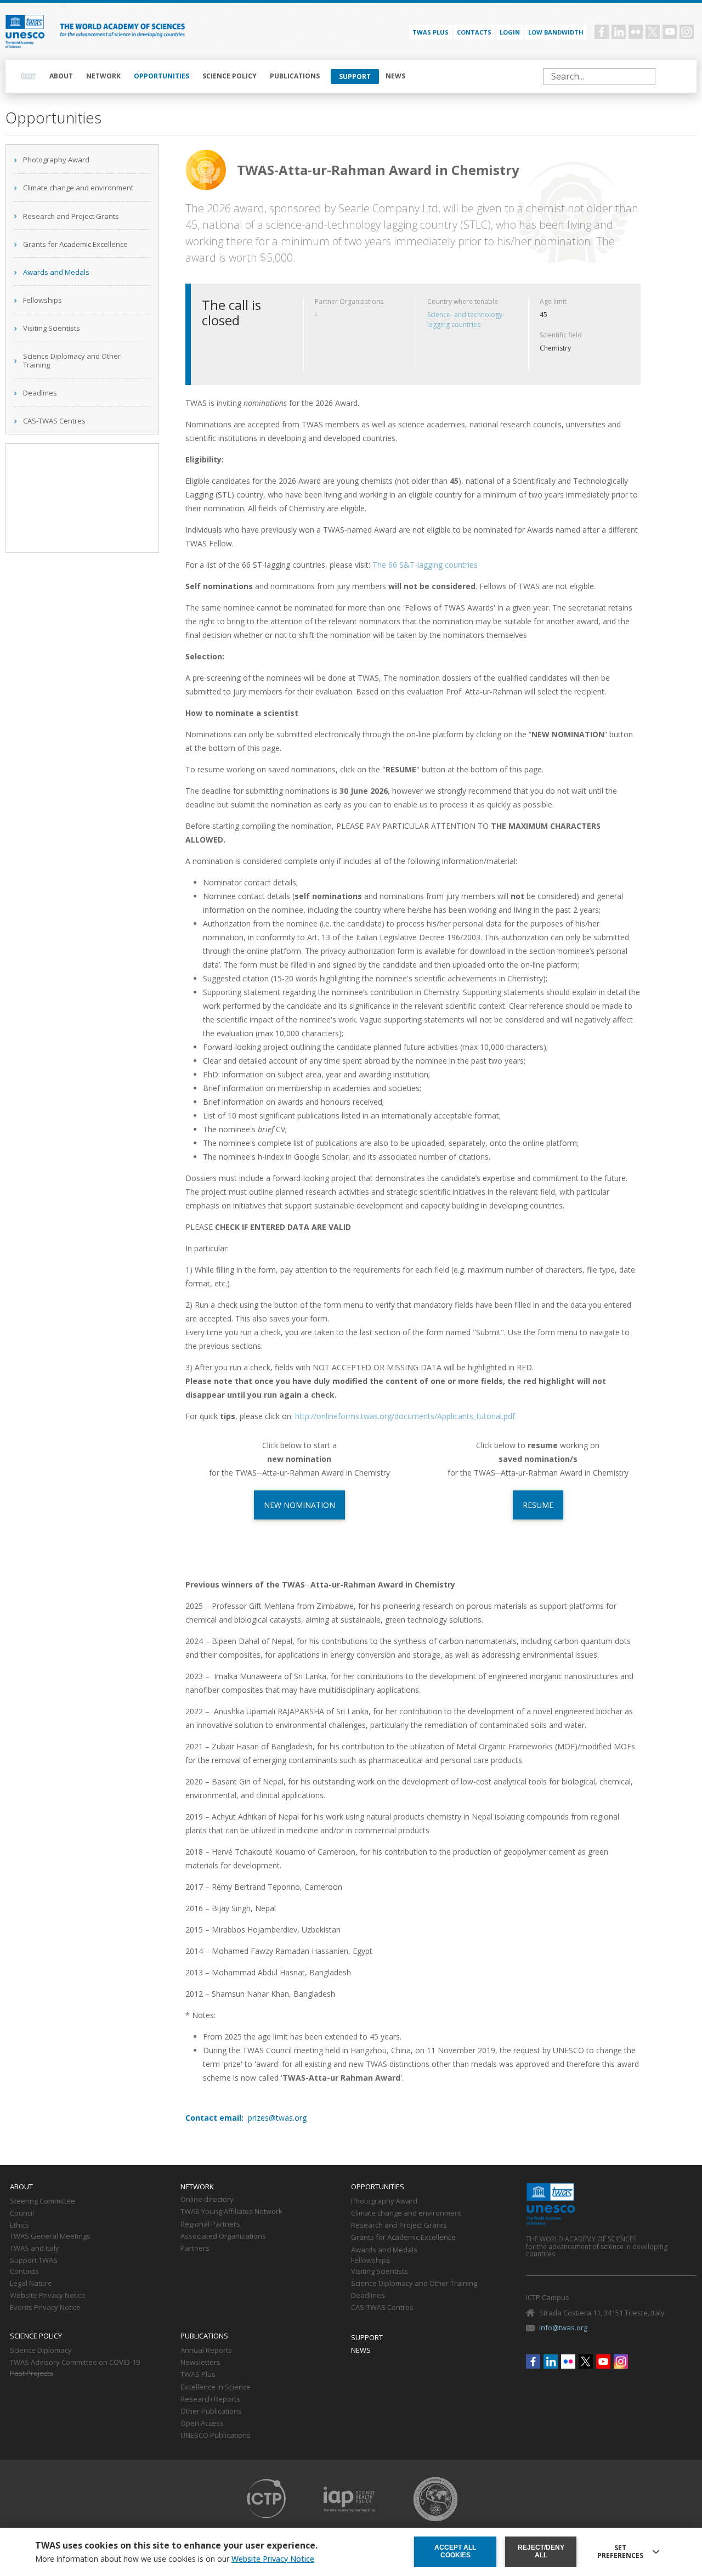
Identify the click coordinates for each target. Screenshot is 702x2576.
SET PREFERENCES (620, 2552)
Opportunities (162, 76)
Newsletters (200, 2363)
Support (355, 77)
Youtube (670, 32)
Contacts (474, 32)
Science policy (230, 76)
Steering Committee (43, 2201)
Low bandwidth (556, 32)
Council (22, 2213)
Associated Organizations (223, 2236)
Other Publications (211, 2411)
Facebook (602, 32)
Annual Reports (206, 2351)
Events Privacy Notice (45, 2308)
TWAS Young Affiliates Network (231, 2212)
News (395, 76)
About (61, 76)
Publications (295, 76)
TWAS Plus (198, 2375)
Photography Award (56, 160)
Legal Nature (31, 2284)
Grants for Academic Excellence (75, 244)
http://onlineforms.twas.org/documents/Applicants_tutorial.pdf (405, 1416)
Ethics (19, 2225)
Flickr (636, 32)
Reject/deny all (541, 2551)
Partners (195, 2249)
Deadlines (40, 393)
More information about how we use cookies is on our (175, 2559)
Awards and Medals (56, 272)
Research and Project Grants (71, 216)
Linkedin (619, 32)
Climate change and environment (78, 188)
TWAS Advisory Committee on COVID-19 (75, 2363)
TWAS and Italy (35, 2249)
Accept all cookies (455, 2551)
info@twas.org (563, 2328)
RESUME (538, 1505)
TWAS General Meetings (50, 2236)
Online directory (207, 2200)
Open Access (202, 2424)
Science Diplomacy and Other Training (72, 360)
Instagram (687, 32)
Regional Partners (210, 2224)
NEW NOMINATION (299, 1505)
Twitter (653, 32)
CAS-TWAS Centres (54, 421)
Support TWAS (34, 2261)
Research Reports (210, 2399)
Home (29, 76)
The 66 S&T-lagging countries (425, 565)
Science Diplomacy (41, 2351)
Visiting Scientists (52, 328)
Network (103, 76)
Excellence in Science (216, 2387)
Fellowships (43, 300)
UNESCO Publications (216, 2436)
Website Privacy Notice (48, 2296)
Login (510, 32)
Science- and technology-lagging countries (466, 320)
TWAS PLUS (431, 32)
